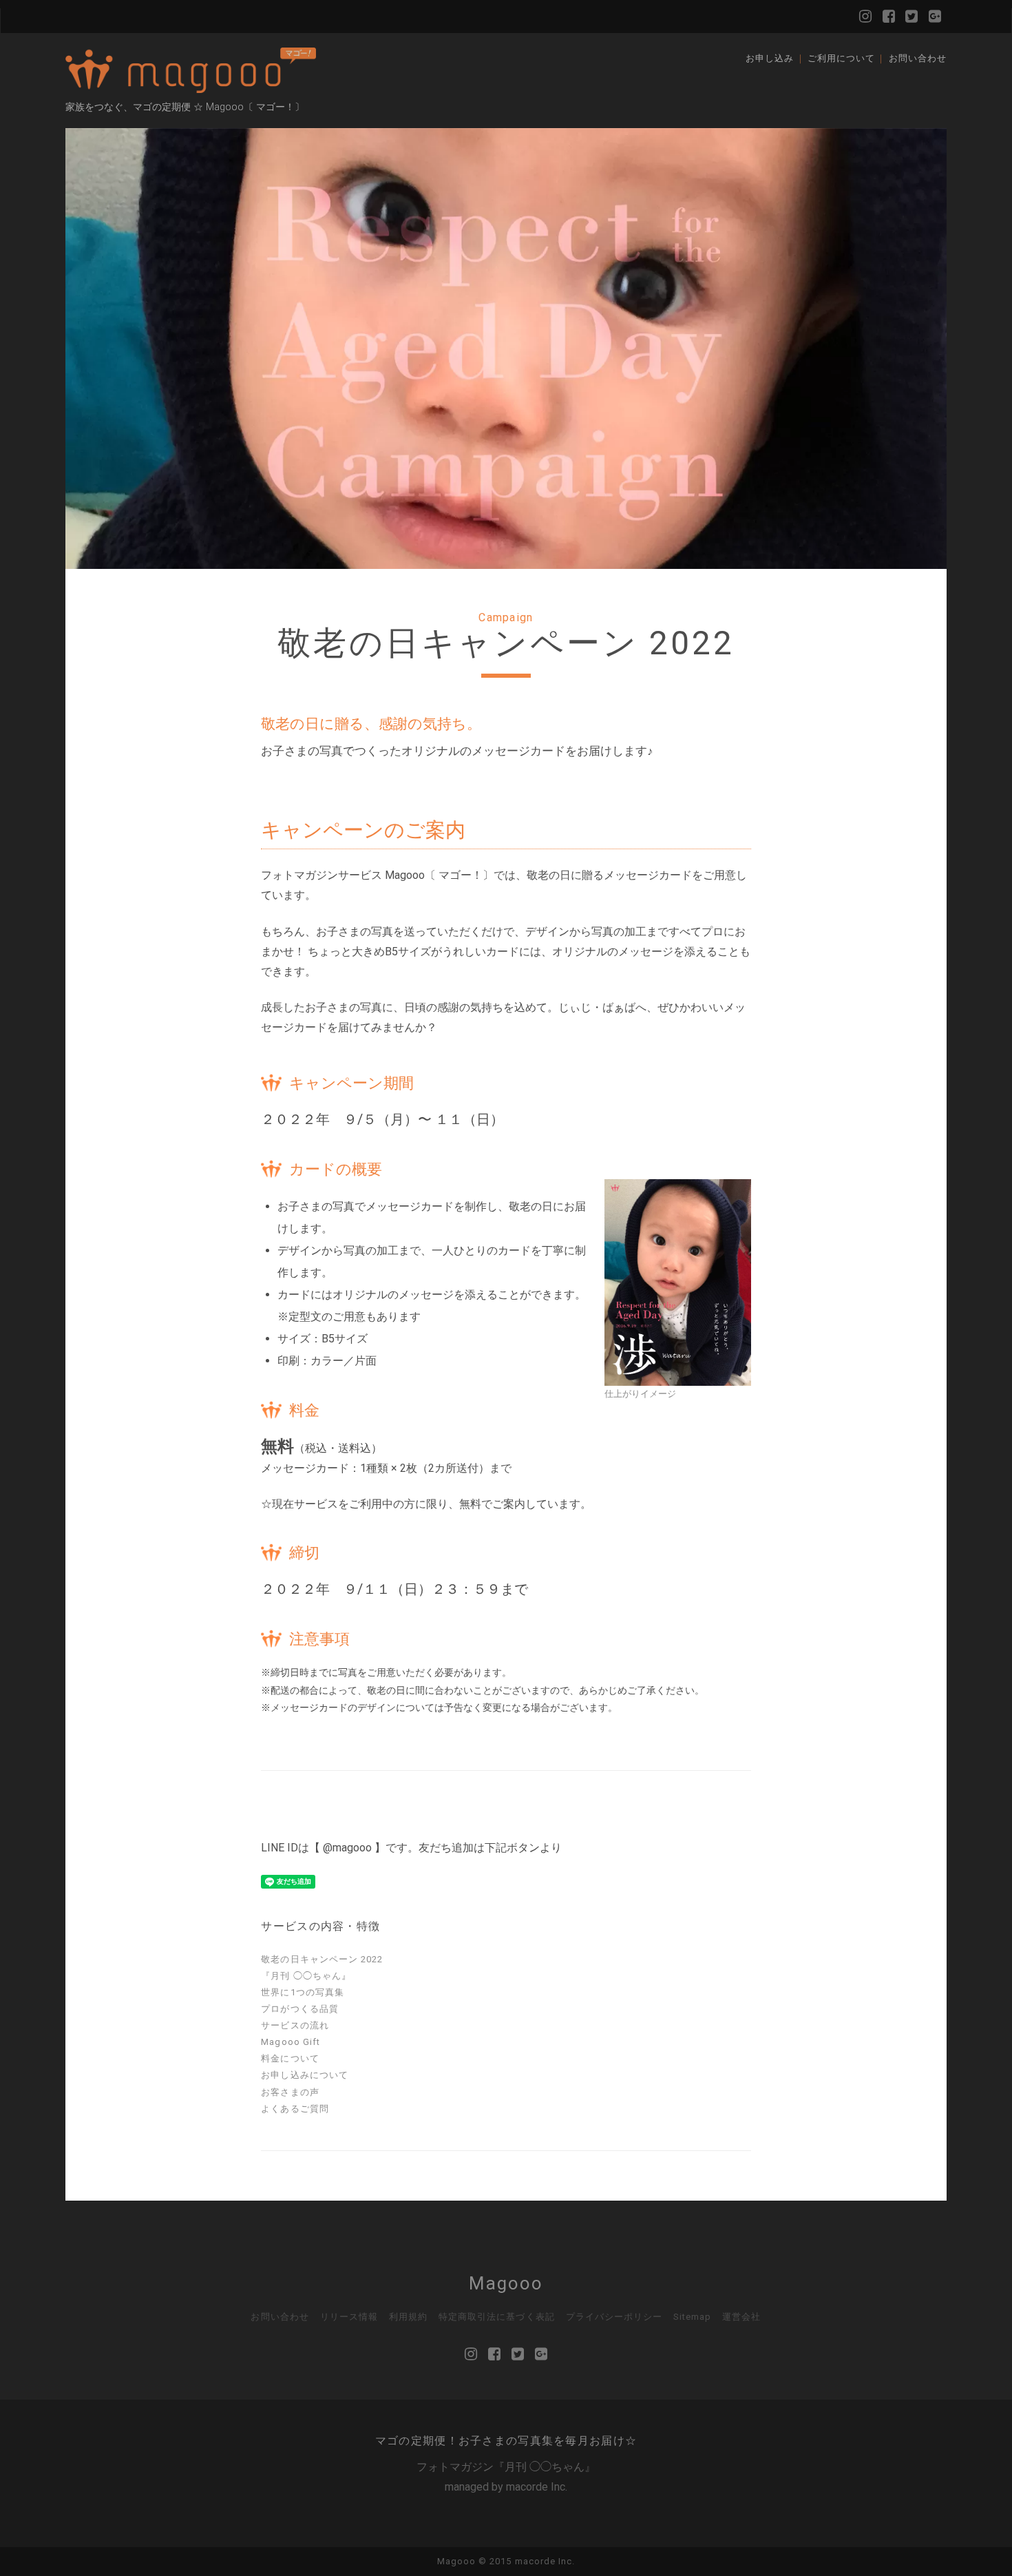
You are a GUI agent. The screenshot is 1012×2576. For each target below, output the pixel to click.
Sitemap (692, 2317)
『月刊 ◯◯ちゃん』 (306, 1976)
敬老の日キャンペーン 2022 (322, 1959)
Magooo (506, 2283)
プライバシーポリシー (614, 2317)
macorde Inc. (537, 2487)
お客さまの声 (290, 2092)
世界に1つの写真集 (302, 1992)
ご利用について (841, 58)
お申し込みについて (304, 2075)
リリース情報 (349, 2317)
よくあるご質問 (295, 2109)
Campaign (506, 617)
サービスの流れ (295, 2025)
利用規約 (408, 2317)
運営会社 (741, 2317)
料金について (290, 2058)
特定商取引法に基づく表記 (497, 2317)
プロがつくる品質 (299, 2009)
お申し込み (770, 58)
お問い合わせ (918, 58)
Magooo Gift (290, 2042)
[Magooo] (191, 87)
